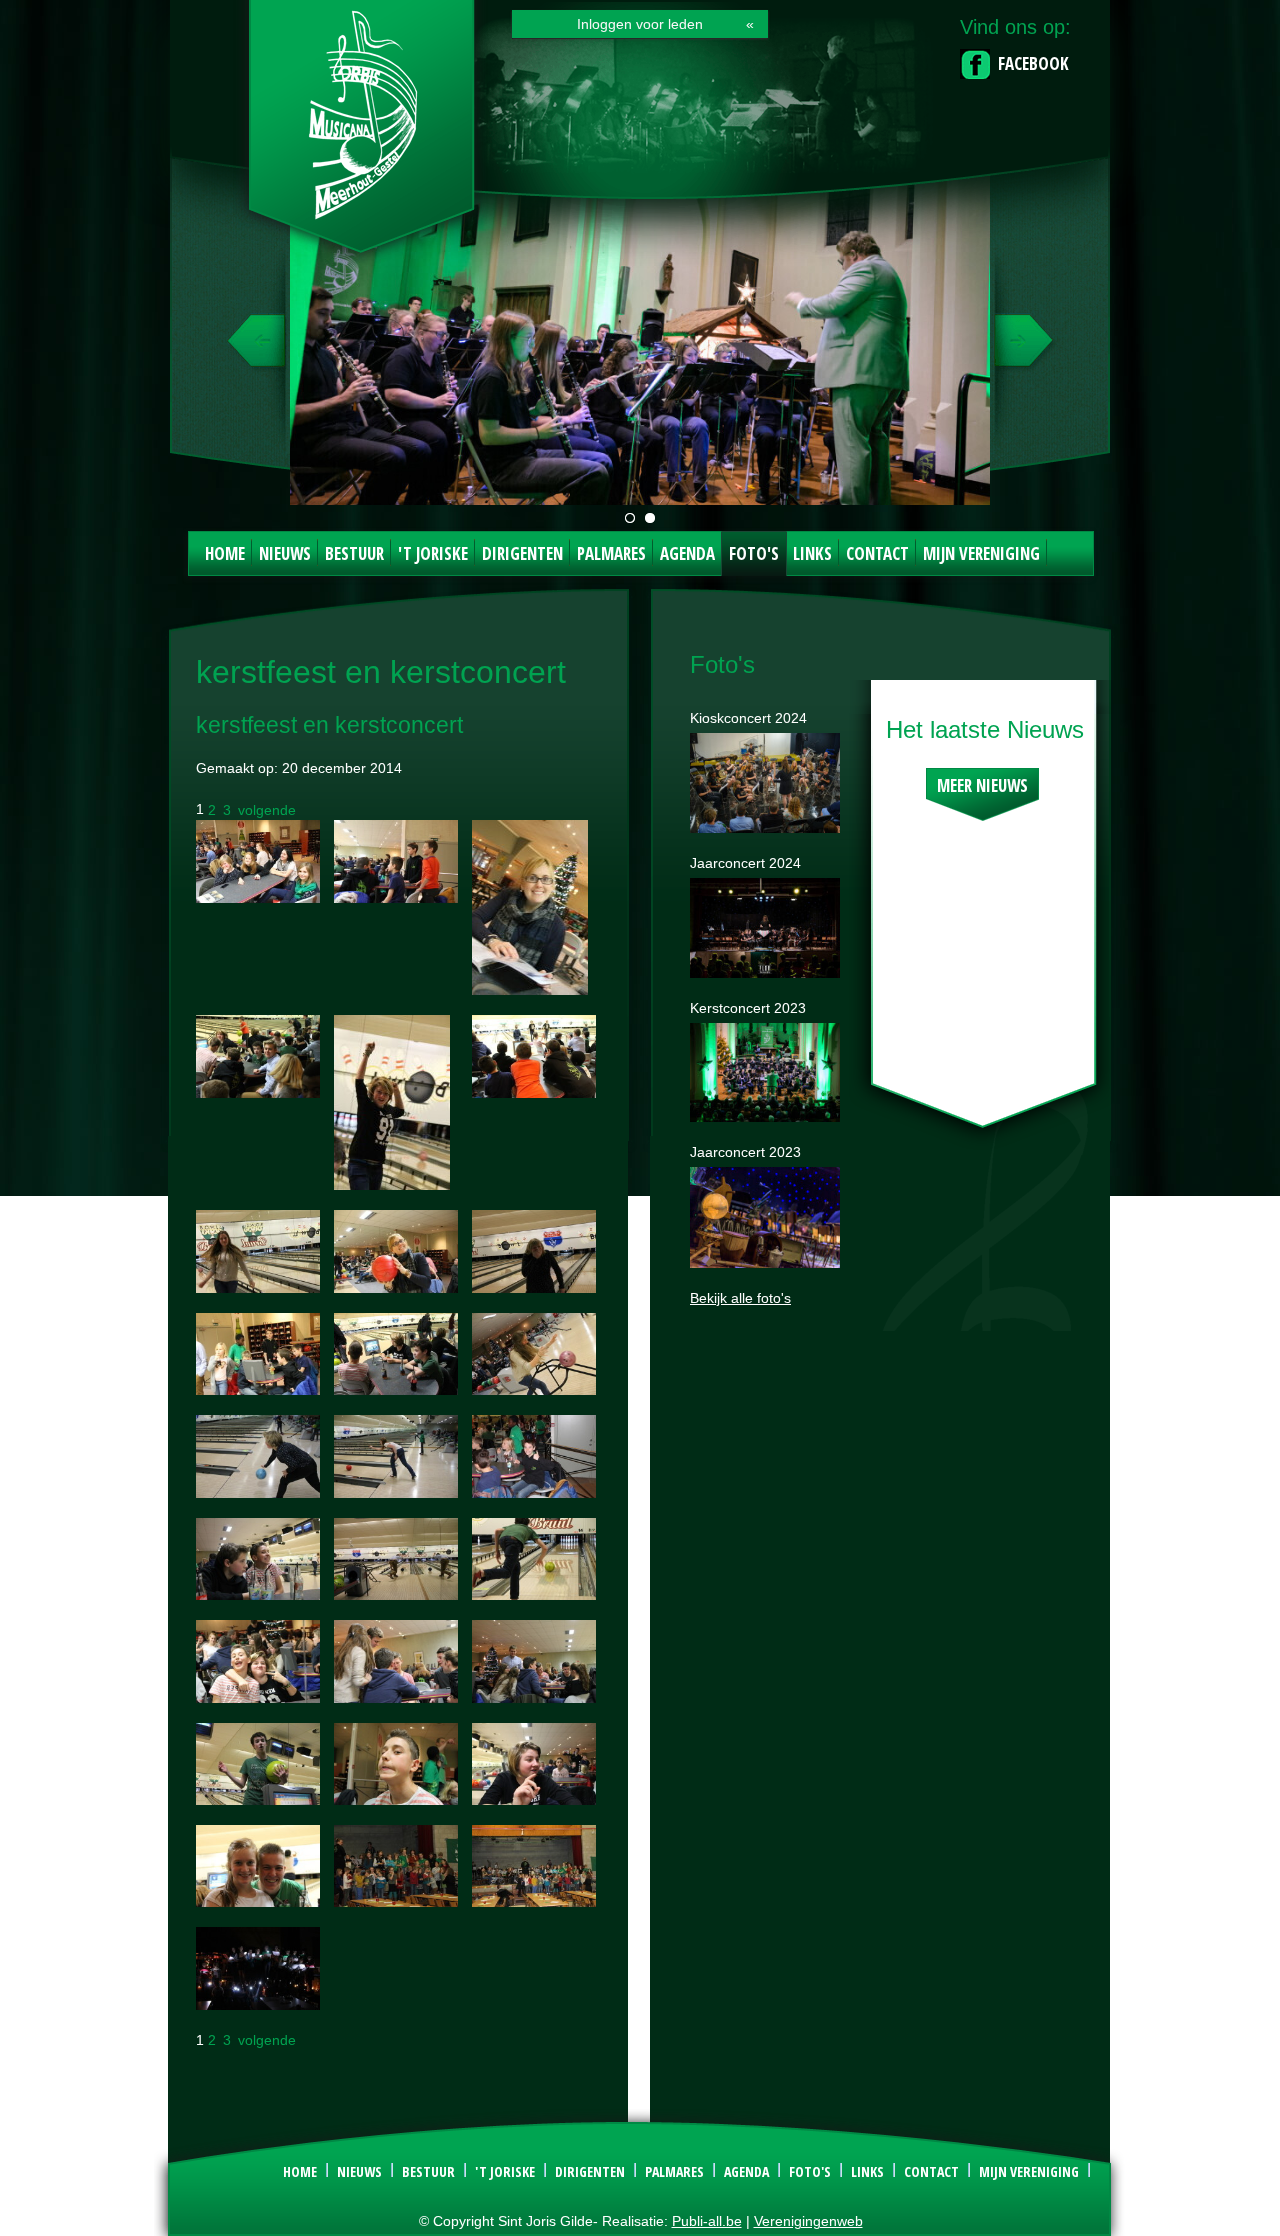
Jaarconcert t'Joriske (630, 518)
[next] (1021, 350)
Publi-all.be (707, 2221)
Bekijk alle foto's (740, 1298)
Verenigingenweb (808, 2221)
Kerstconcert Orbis (650, 518)
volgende (267, 809)
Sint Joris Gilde (363, 134)
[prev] (258, 350)
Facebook (1033, 63)
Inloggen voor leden (640, 24)
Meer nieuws (982, 785)
